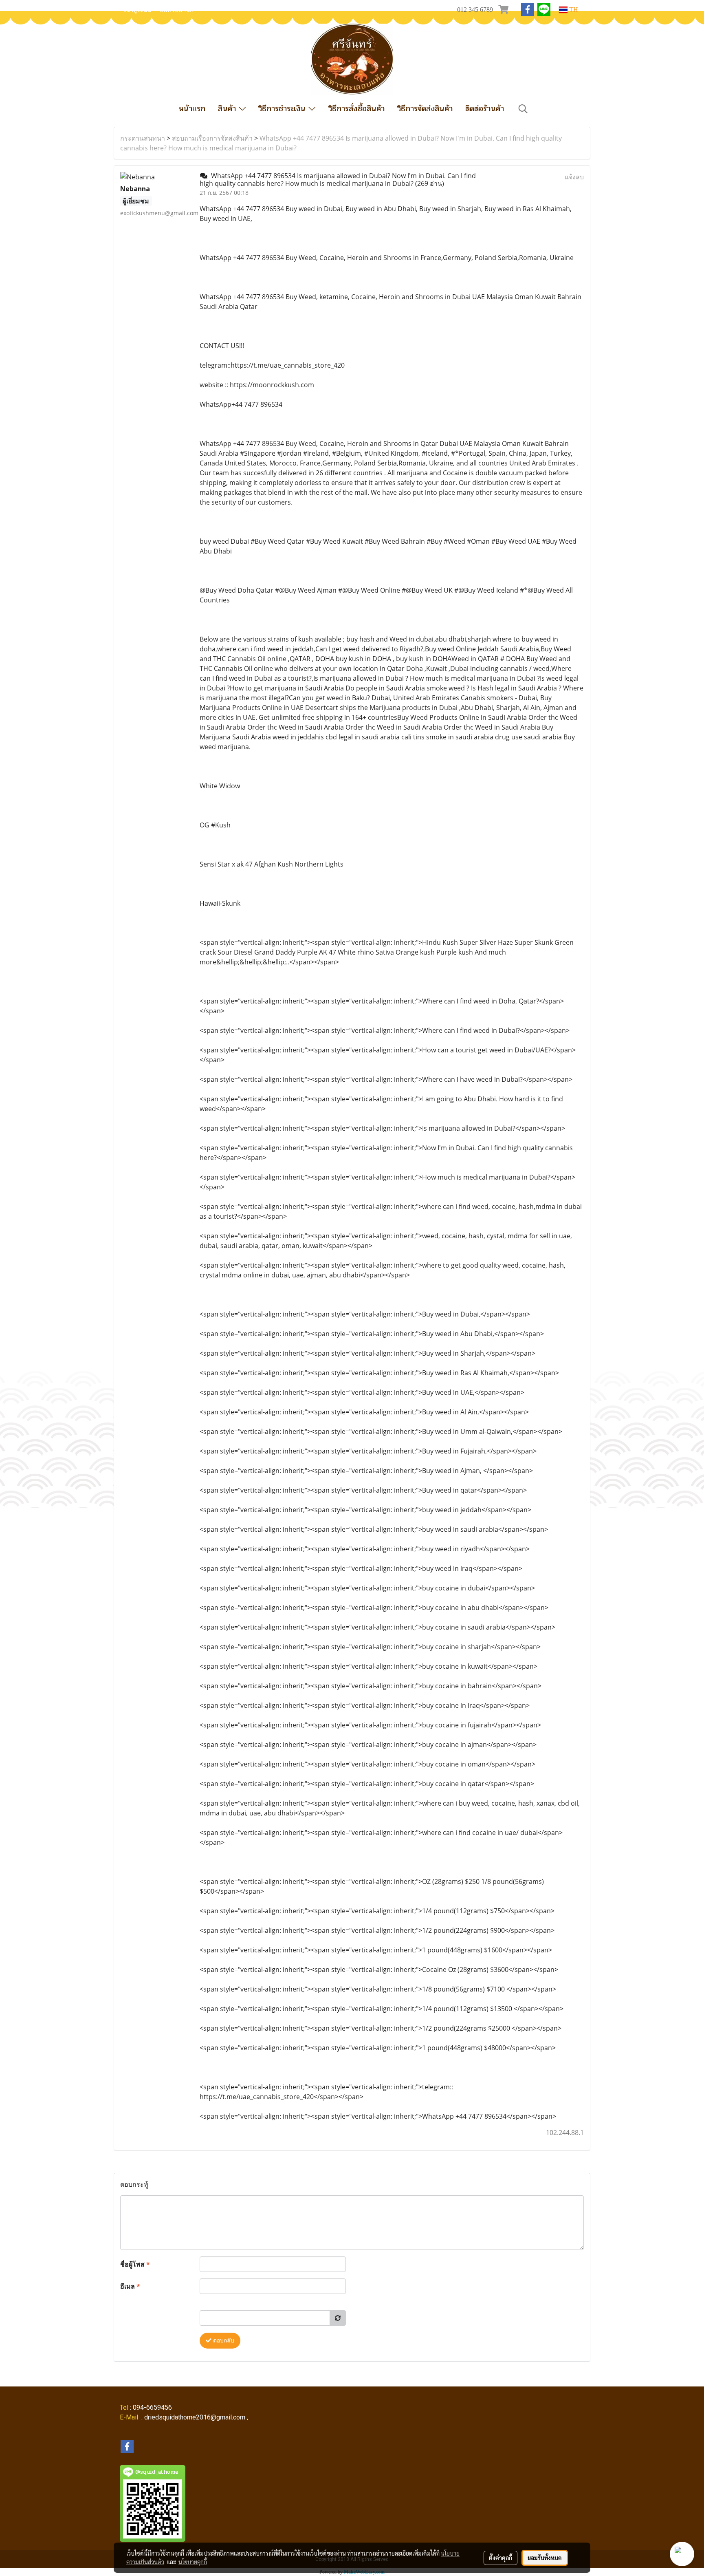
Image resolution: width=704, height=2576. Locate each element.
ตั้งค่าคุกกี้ (500, 2558)
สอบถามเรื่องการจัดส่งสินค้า (212, 138)
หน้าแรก (192, 109)
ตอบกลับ (223, 2341)
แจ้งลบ (574, 177)
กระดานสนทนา (143, 138)
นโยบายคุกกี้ (193, 2562)
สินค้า (228, 109)
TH (573, 10)
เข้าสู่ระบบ (138, 10)
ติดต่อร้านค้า (485, 109)
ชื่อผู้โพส (135, 2264)
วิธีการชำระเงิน (283, 109)
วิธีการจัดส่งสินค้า (425, 109)
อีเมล (130, 2286)
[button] (523, 109)
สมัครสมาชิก (177, 10)
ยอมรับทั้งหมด (545, 2558)
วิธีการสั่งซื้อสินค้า (356, 109)
